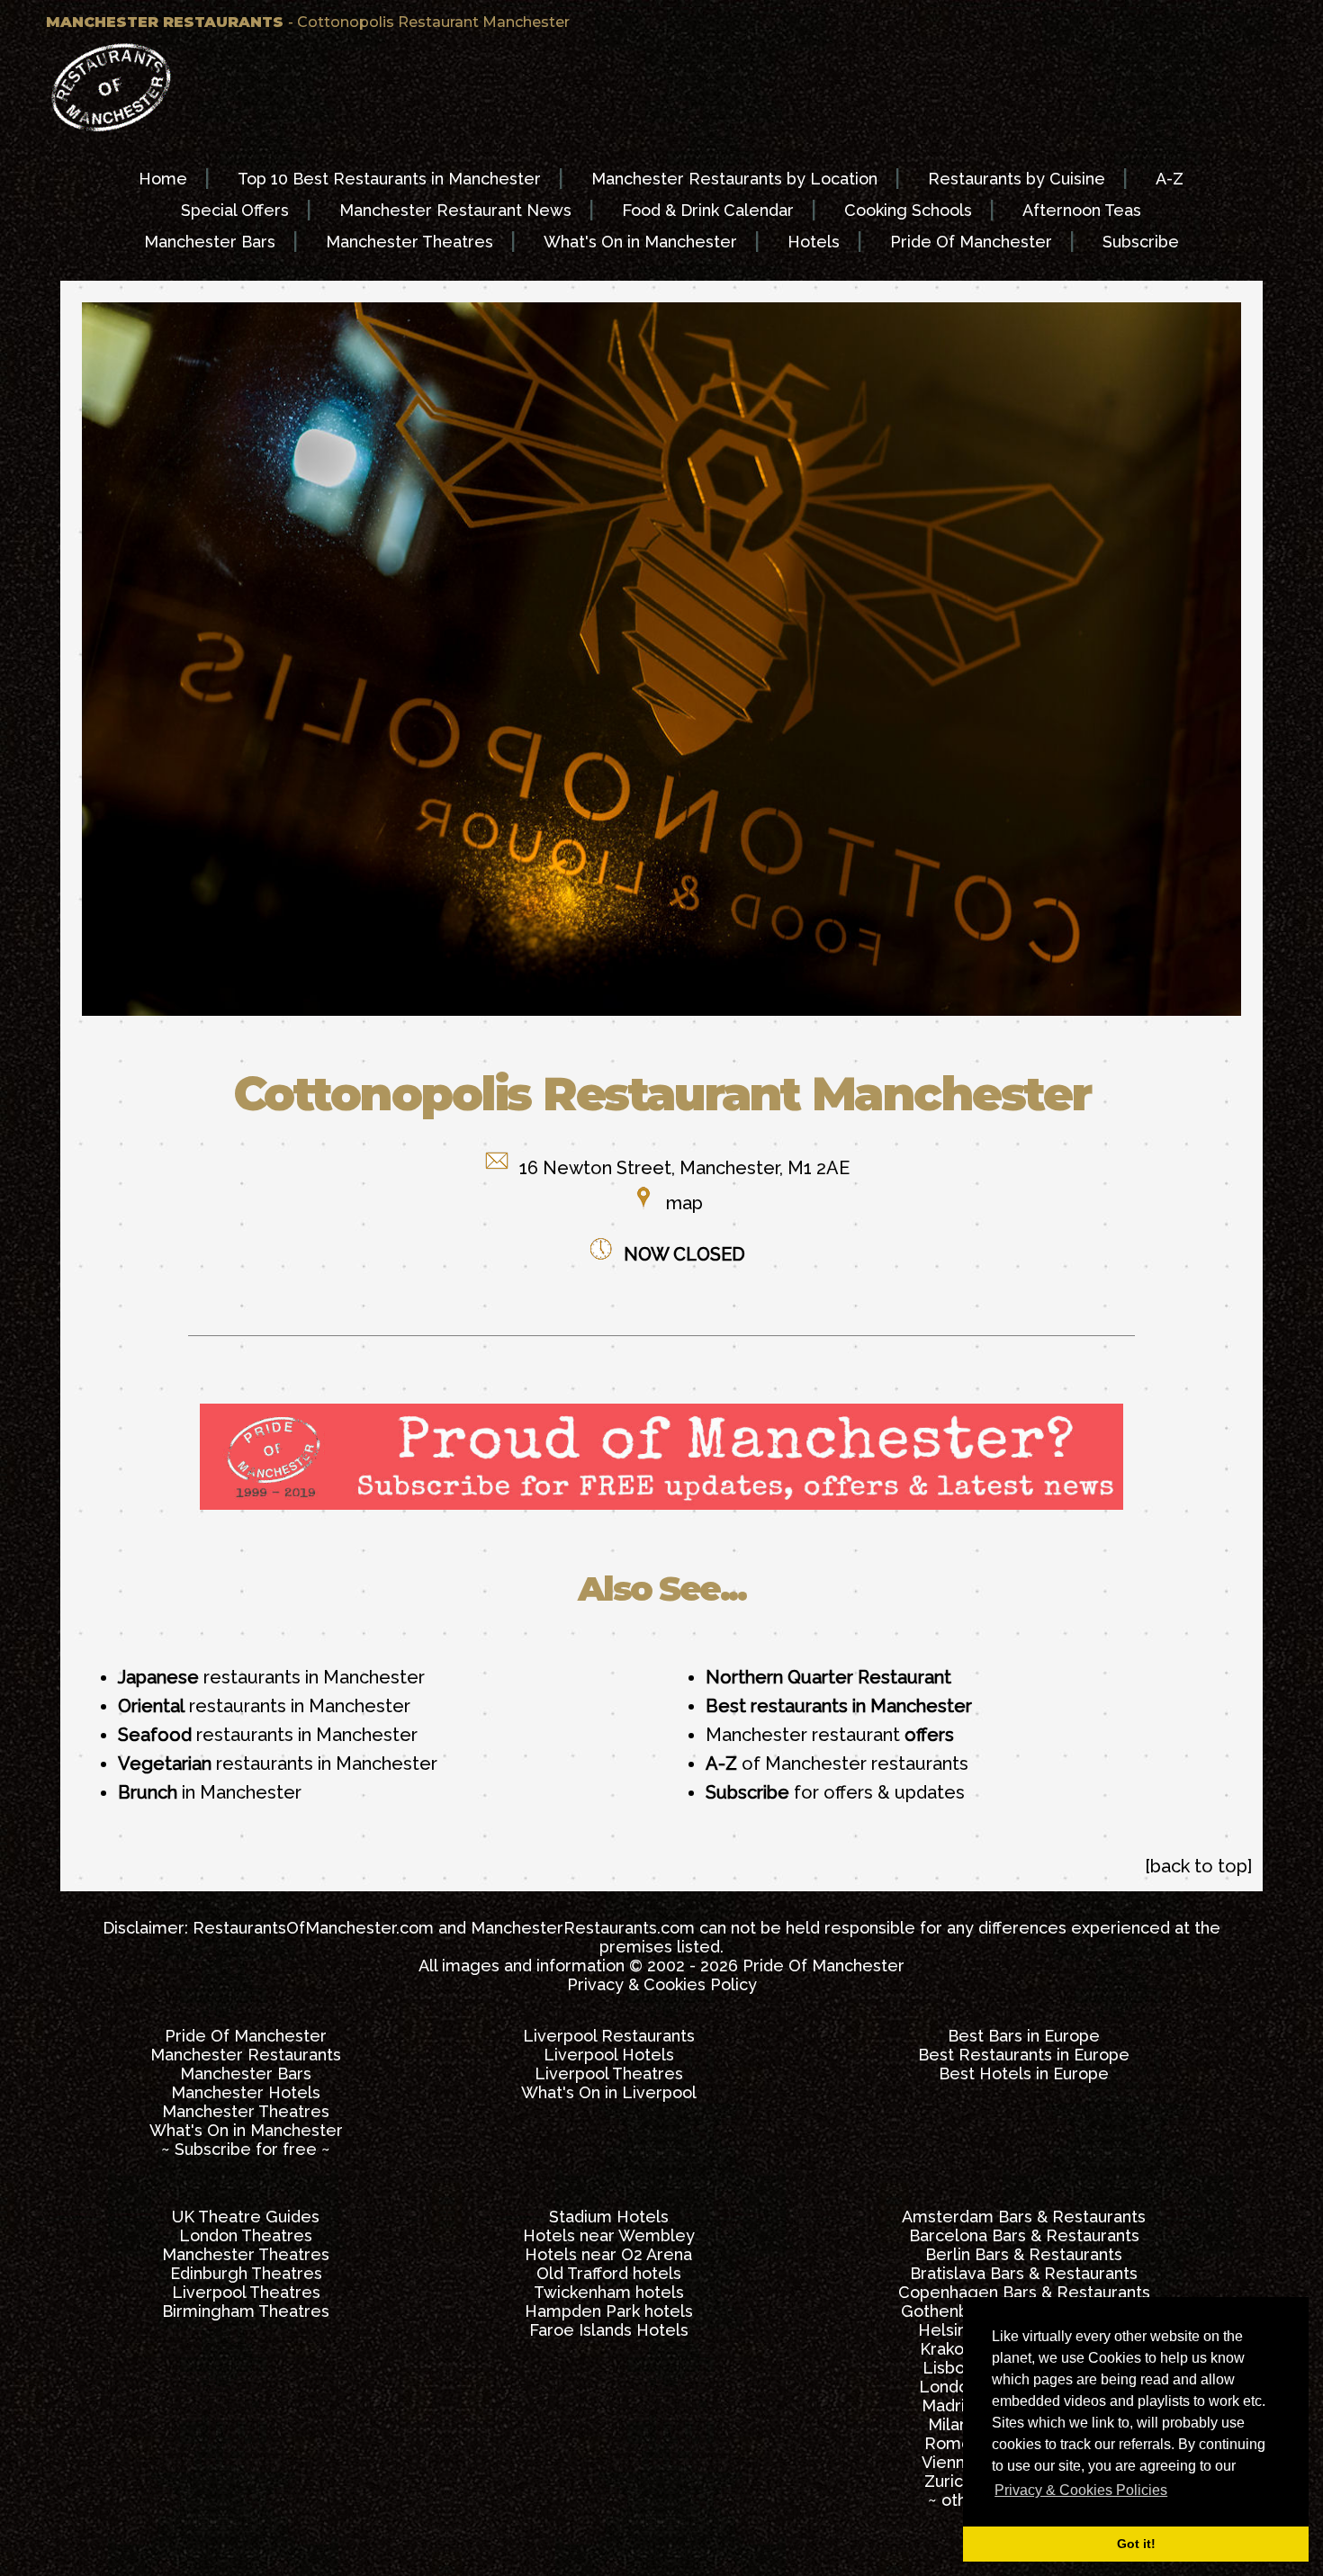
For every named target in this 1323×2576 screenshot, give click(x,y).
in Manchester (210, 1792)
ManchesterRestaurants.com (583, 1928)
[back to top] (1198, 1866)
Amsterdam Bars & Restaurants (1024, 2217)
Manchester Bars (210, 242)
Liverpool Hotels (609, 2055)
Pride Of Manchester (971, 242)
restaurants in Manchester (271, 1677)
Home (163, 179)
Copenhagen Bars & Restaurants (1024, 2292)
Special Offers (235, 210)
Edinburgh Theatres (246, 2273)
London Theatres (246, 2235)
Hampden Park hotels (609, 2311)
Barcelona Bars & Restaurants (1024, 2235)
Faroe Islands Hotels (609, 2330)
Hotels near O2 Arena (608, 2254)
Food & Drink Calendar (708, 210)
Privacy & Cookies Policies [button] (1081, 2490)
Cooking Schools (908, 210)
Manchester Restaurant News (455, 210)
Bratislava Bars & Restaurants (1024, 2273)
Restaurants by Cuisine (1017, 179)
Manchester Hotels (246, 2092)
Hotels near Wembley (609, 2235)
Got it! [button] (1136, 2544)
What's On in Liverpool (609, 2092)
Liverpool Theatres (609, 2073)
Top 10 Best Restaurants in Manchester (389, 179)
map (684, 1203)
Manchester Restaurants (246, 2055)
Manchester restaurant (830, 1735)
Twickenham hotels (609, 2292)
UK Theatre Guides (246, 2217)
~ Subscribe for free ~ (246, 2149)
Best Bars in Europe (1024, 2036)
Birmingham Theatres (246, 2311)
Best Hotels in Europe (1024, 2073)
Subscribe (1141, 242)
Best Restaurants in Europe (1024, 2055)
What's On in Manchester (640, 242)
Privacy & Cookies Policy (662, 1984)
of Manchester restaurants (837, 1764)
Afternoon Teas (1082, 210)
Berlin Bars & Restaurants (1024, 2254)
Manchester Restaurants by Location (734, 179)
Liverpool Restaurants (609, 2036)
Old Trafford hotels (609, 2273)
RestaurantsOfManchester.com (313, 1928)
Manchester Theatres (409, 242)
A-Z (1170, 179)
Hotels (814, 242)
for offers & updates (835, 1792)
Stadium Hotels (609, 2217)
